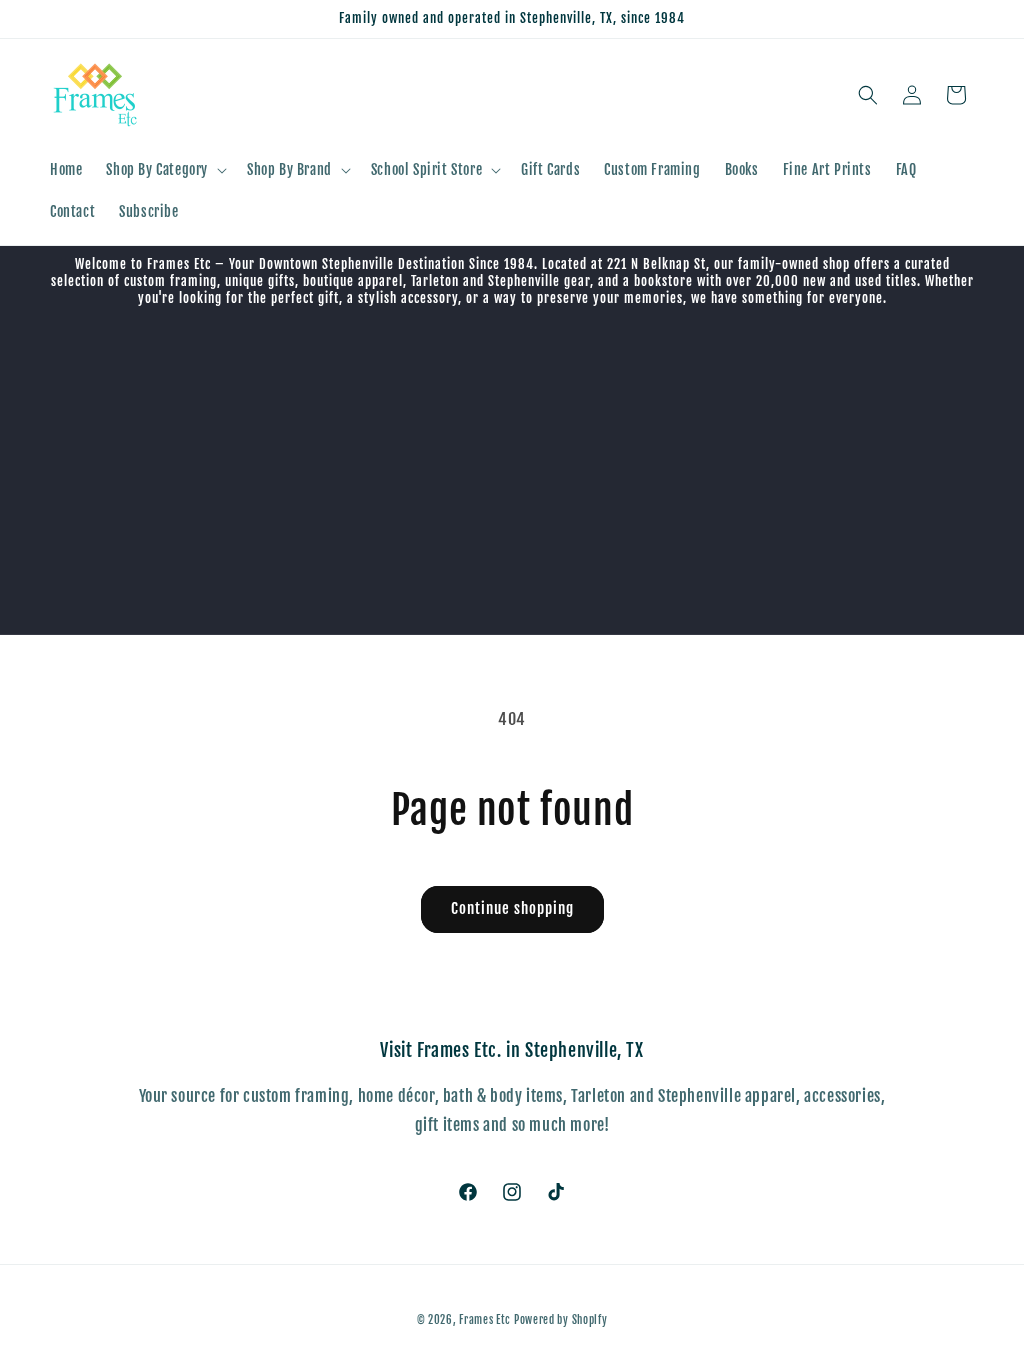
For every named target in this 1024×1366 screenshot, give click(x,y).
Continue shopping (512, 908)
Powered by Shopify (561, 1320)
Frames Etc (486, 1320)
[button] (164, 170)
